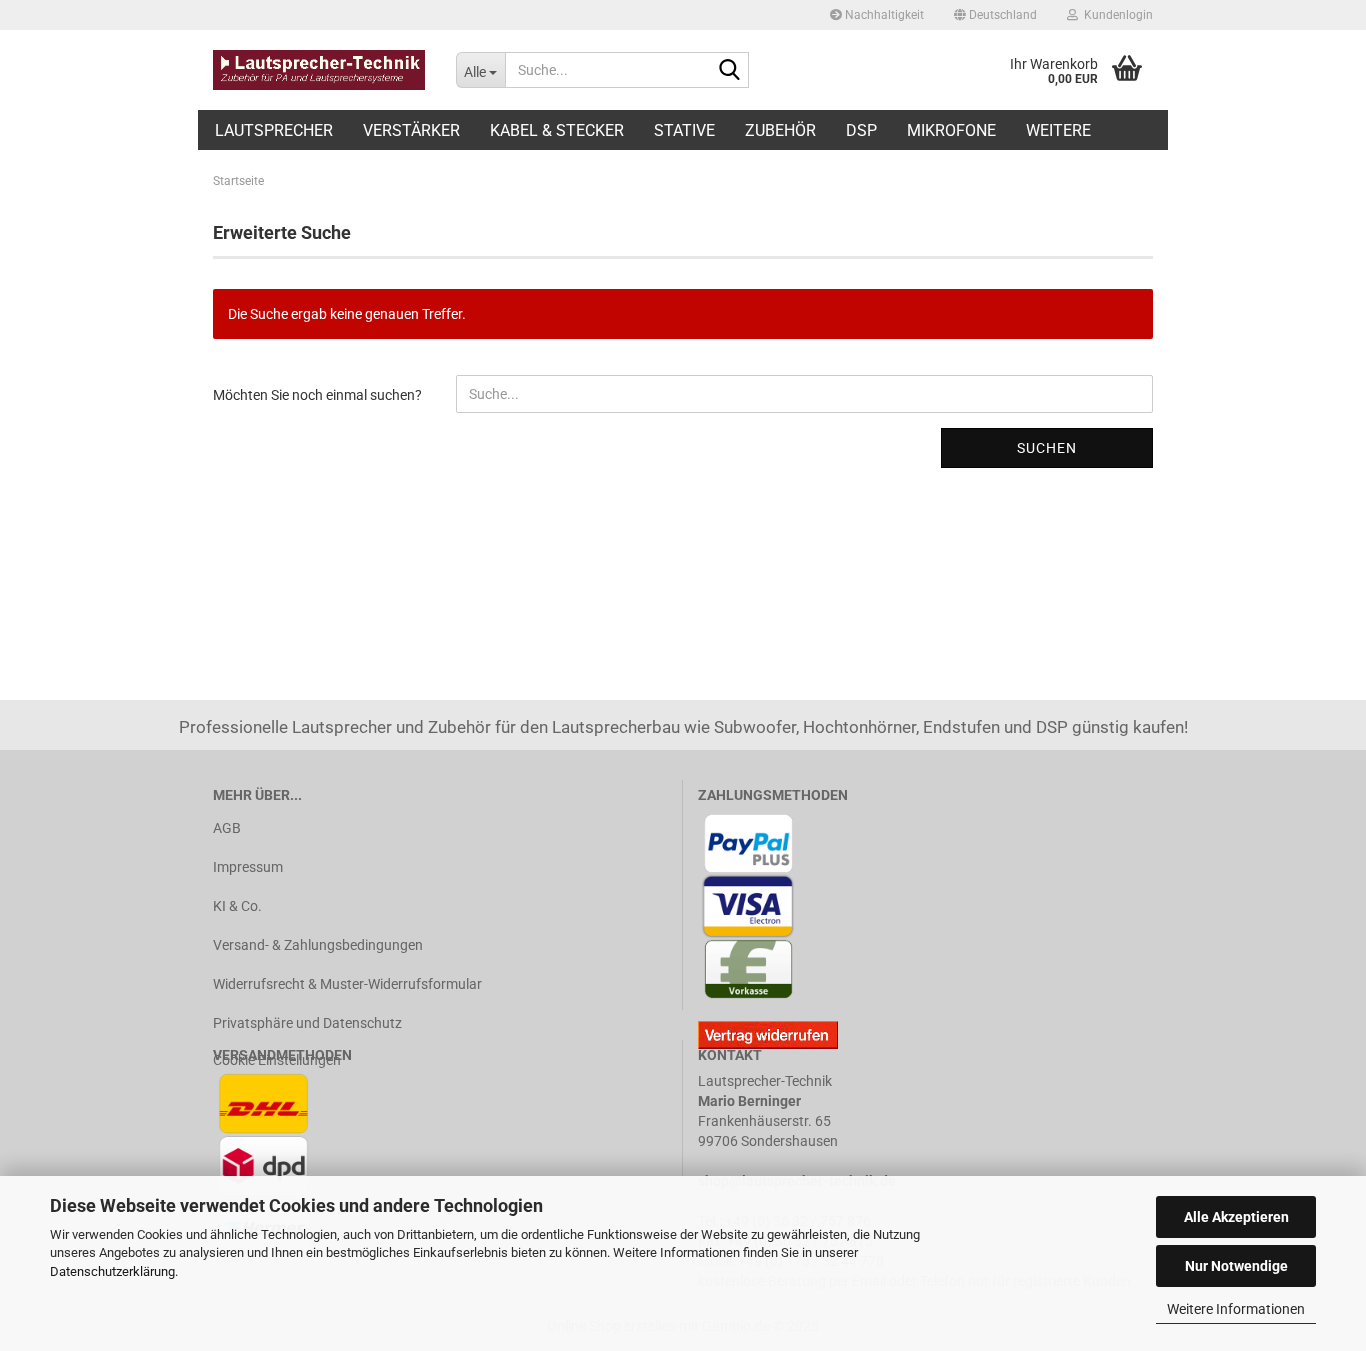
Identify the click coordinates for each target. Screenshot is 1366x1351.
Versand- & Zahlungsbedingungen (318, 945)
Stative (684, 130)
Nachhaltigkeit (883, 15)
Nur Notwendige (1236, 1266)
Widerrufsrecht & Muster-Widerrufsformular (347, 984)
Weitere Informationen (1236, 1309)
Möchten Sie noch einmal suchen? (317, 395)
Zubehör (780, 130)
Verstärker (411, 130)
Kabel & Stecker (557, 130)
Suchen (1047, 448)
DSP (861, 130)
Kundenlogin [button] (1115, 15)
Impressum (248, 867)
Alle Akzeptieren (1236, 1217)
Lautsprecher (274, 130)
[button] (995, 15)
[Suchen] (730, 71)
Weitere (1058, 130)
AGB (227, 828)
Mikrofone (951, 130)
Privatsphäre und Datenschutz (307, 1023)
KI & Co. (237, 906)
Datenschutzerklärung (112, 1271)
